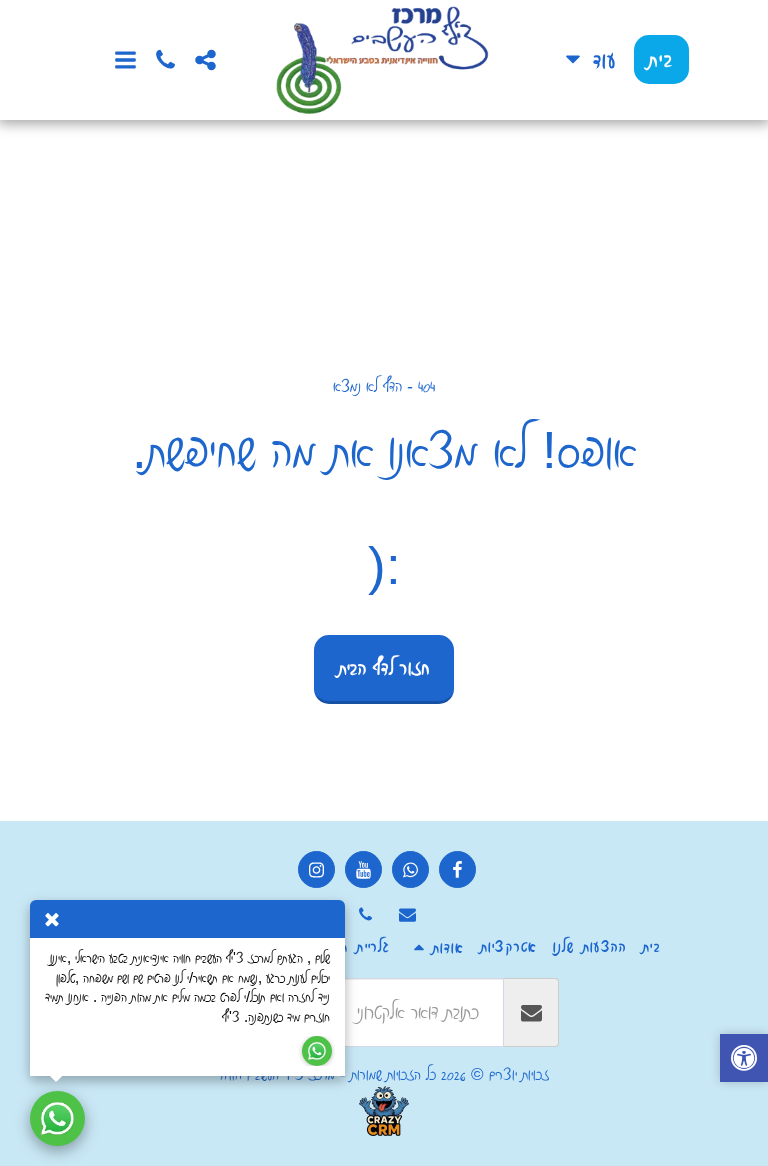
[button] (205, 60)
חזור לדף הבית (384, 667)
